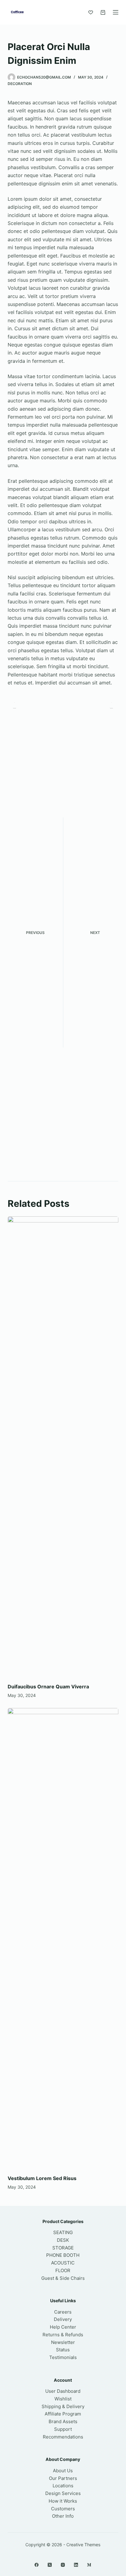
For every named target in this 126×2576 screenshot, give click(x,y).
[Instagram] (63, 2565)
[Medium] (89, 2565)
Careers (63, 2312)
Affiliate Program (63, 2414)
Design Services (63, 2493)
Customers (63, 2509)
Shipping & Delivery (63, 2406)
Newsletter (63, 2342)
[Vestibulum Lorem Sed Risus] (63, 1938)
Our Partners (63, 2478)
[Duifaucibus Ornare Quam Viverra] (63, 1447)
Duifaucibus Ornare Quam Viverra (48, 1687)
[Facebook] (37, 2565)
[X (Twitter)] (50, 2565)
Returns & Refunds (63, 2335)
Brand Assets (63, 2421)
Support (63, 2429)
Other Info (63, 2516)
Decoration (20, 84)
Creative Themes (83, 2545)
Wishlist (63, 2399)
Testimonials (63, 2357)
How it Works (63, 2501)
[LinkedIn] (76, 2565)
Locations (63, 2486)
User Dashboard (63, 2391)
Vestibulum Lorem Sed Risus (42, 2178)
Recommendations (63, 2437)
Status (63, 2350)
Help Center (63, 2327)
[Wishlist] (91, 12)
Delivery (63, 2319)
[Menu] (116, 12)
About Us (63, 2471)
